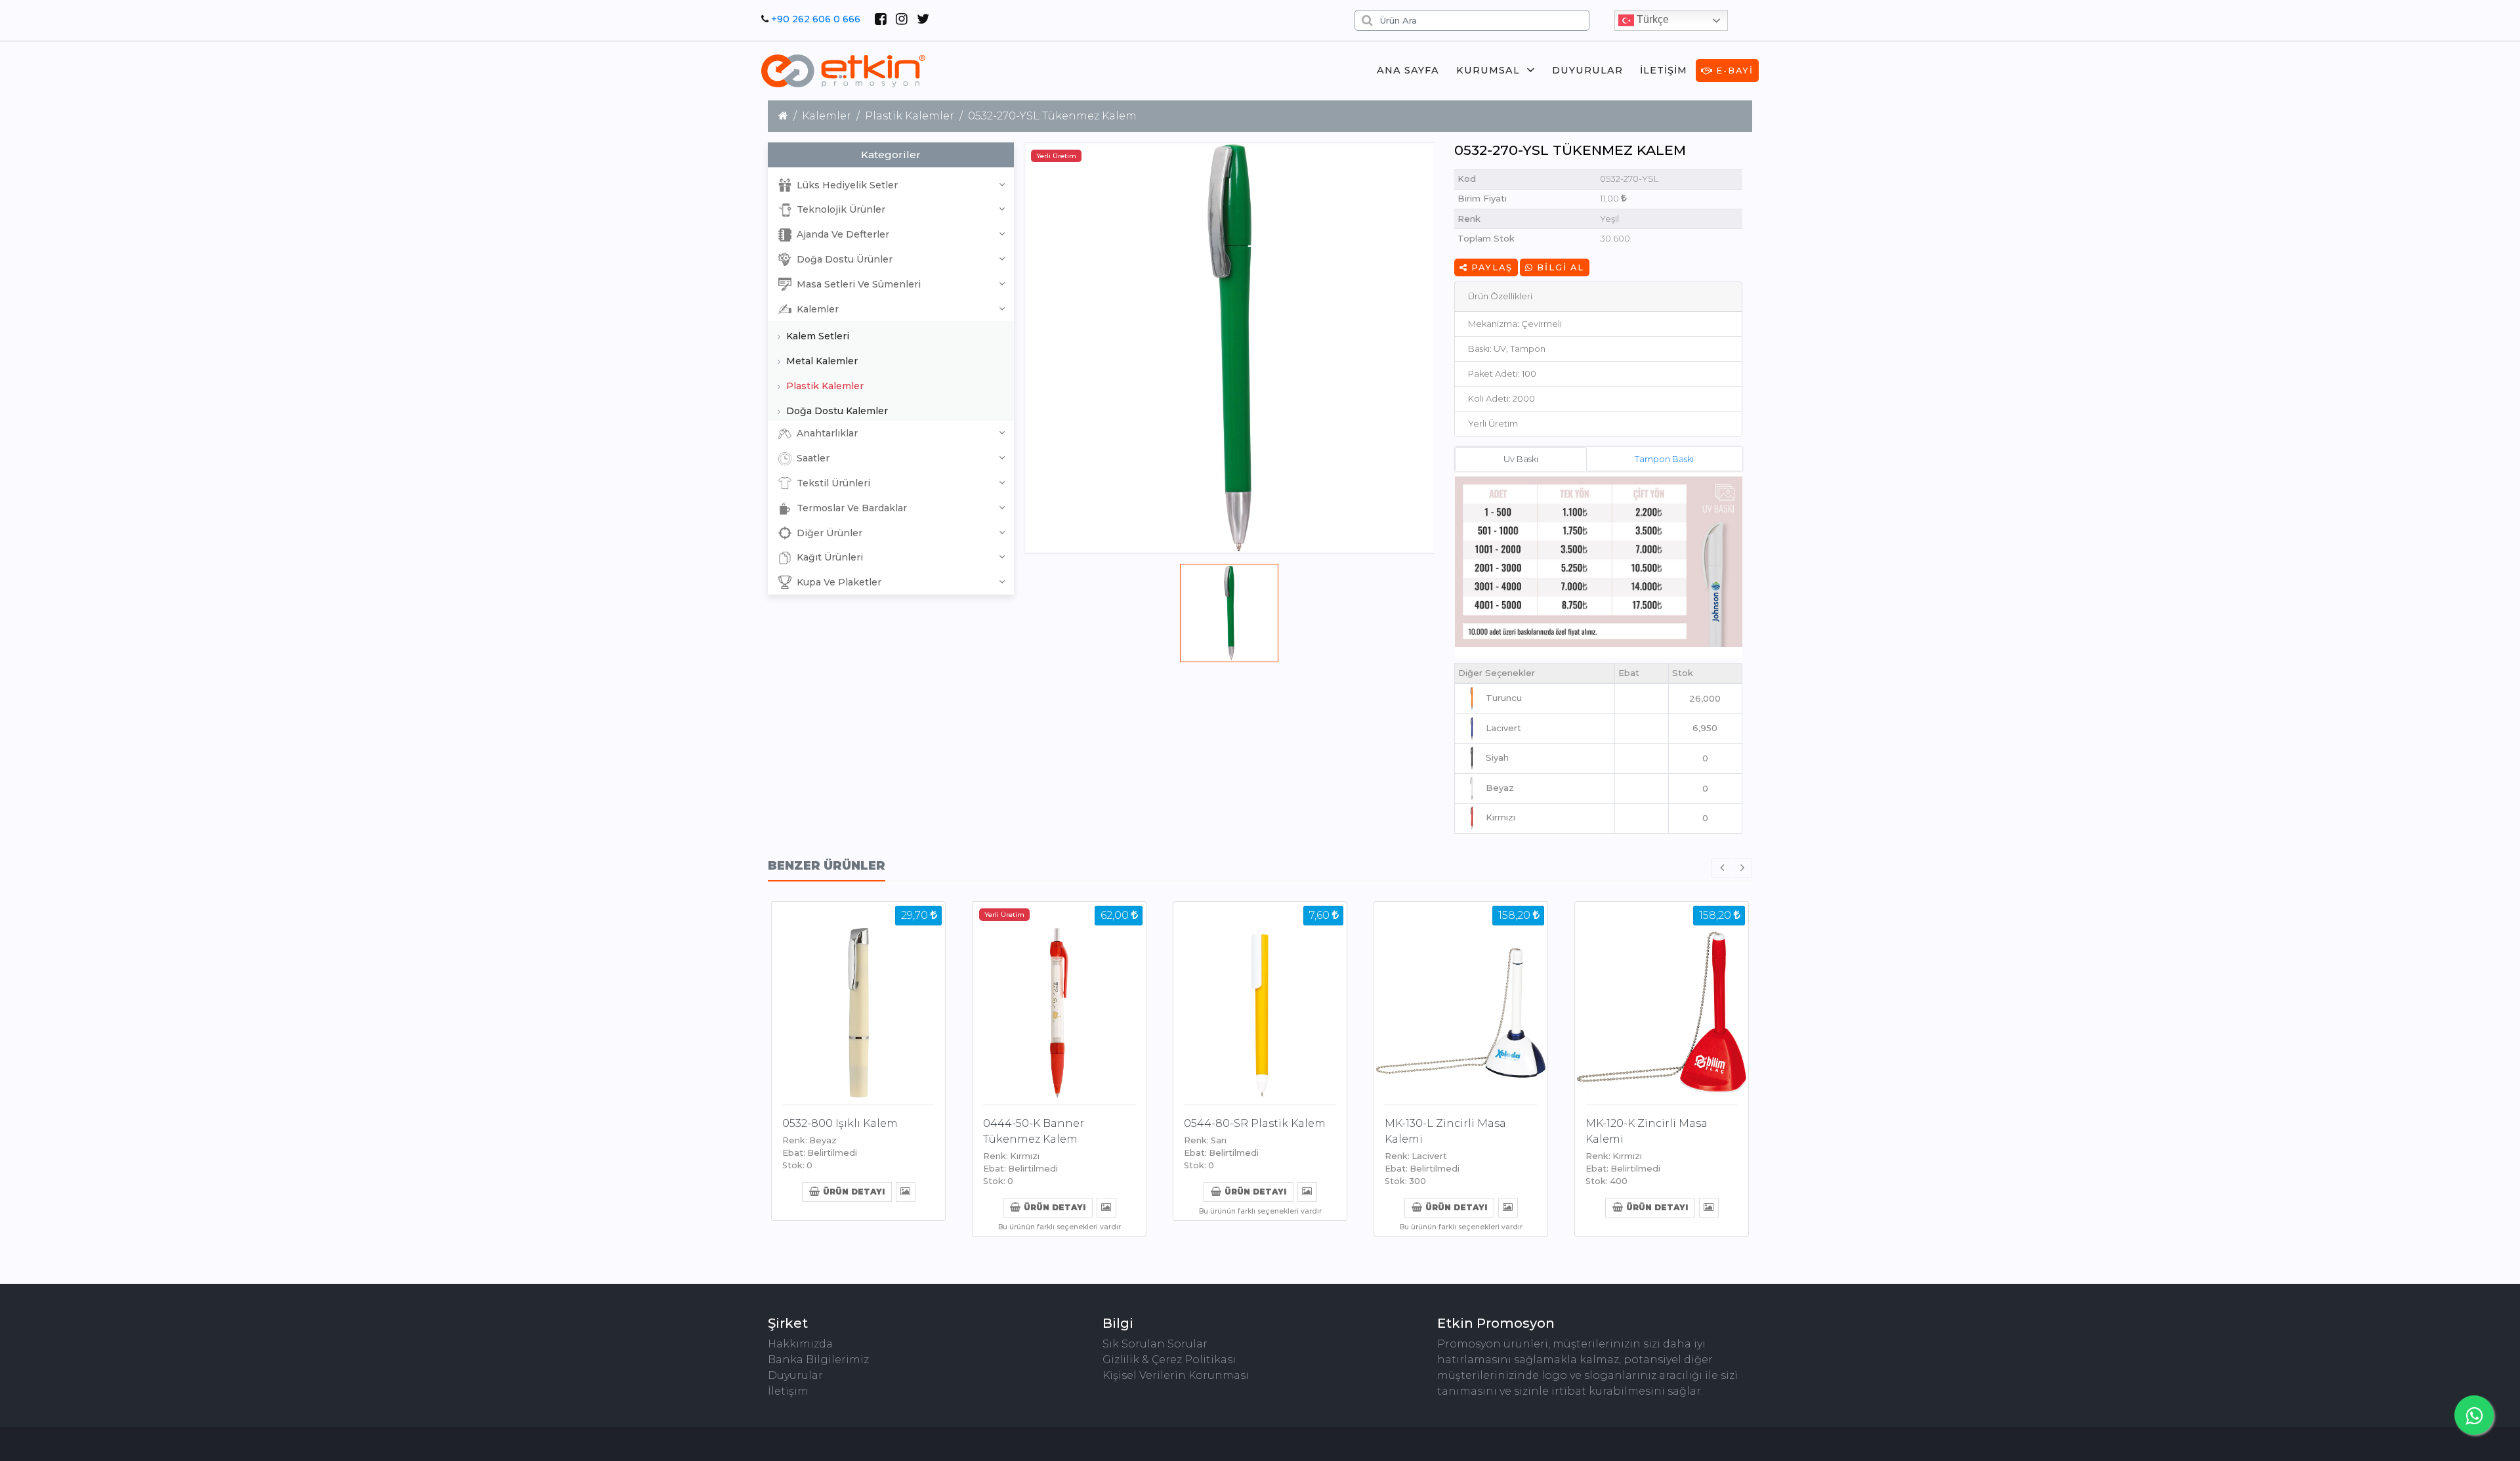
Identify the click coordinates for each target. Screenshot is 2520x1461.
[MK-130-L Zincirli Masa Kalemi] (1461, 1001)
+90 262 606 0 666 (816, 19)
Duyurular (1587, 70)
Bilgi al (1559, 267)
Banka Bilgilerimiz (818, 1360)
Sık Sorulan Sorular (1155, 1344)
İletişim (1664, 70)
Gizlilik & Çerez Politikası (1169, 1360)
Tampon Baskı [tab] (1664, 459)
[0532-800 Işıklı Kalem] (858, 1001)
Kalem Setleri (816, 336)
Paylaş (1490, 267)
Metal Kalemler (821, 361)
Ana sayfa (1408, 70)
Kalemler (827, 116)
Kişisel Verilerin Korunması (1176, 1375)
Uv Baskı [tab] (1521, 459)
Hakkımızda (800, 1344)
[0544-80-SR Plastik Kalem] (1260, 1001)
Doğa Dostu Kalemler (836, 411)
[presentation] (1721, 868)
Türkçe (1651, 19)
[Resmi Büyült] (905, 1191)
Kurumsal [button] (1488, 70)
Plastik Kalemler (910, 116)
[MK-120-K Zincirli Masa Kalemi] (1662, 1001)
